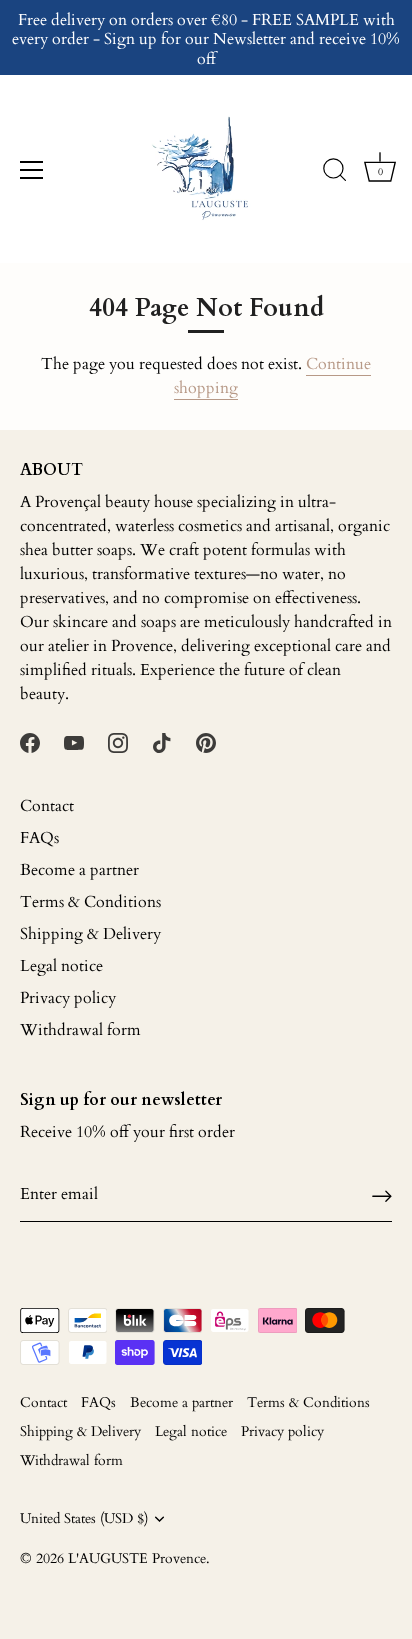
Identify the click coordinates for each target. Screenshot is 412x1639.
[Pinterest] (206, 742)
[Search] (335, 173)
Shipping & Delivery (90, 934)
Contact (47, 806)
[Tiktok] (162, 742)
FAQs (39, 838)
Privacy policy (68, 998)
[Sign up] (382, 1194)
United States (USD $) (84, 1519)
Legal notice (61, 966)
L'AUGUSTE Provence (137, 1559)
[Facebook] (30, 742)
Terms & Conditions (90, 902)
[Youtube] (74, 742)
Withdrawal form (80, 1030)
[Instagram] (118, 742)
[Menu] (32, 170)
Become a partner (79, 870)
